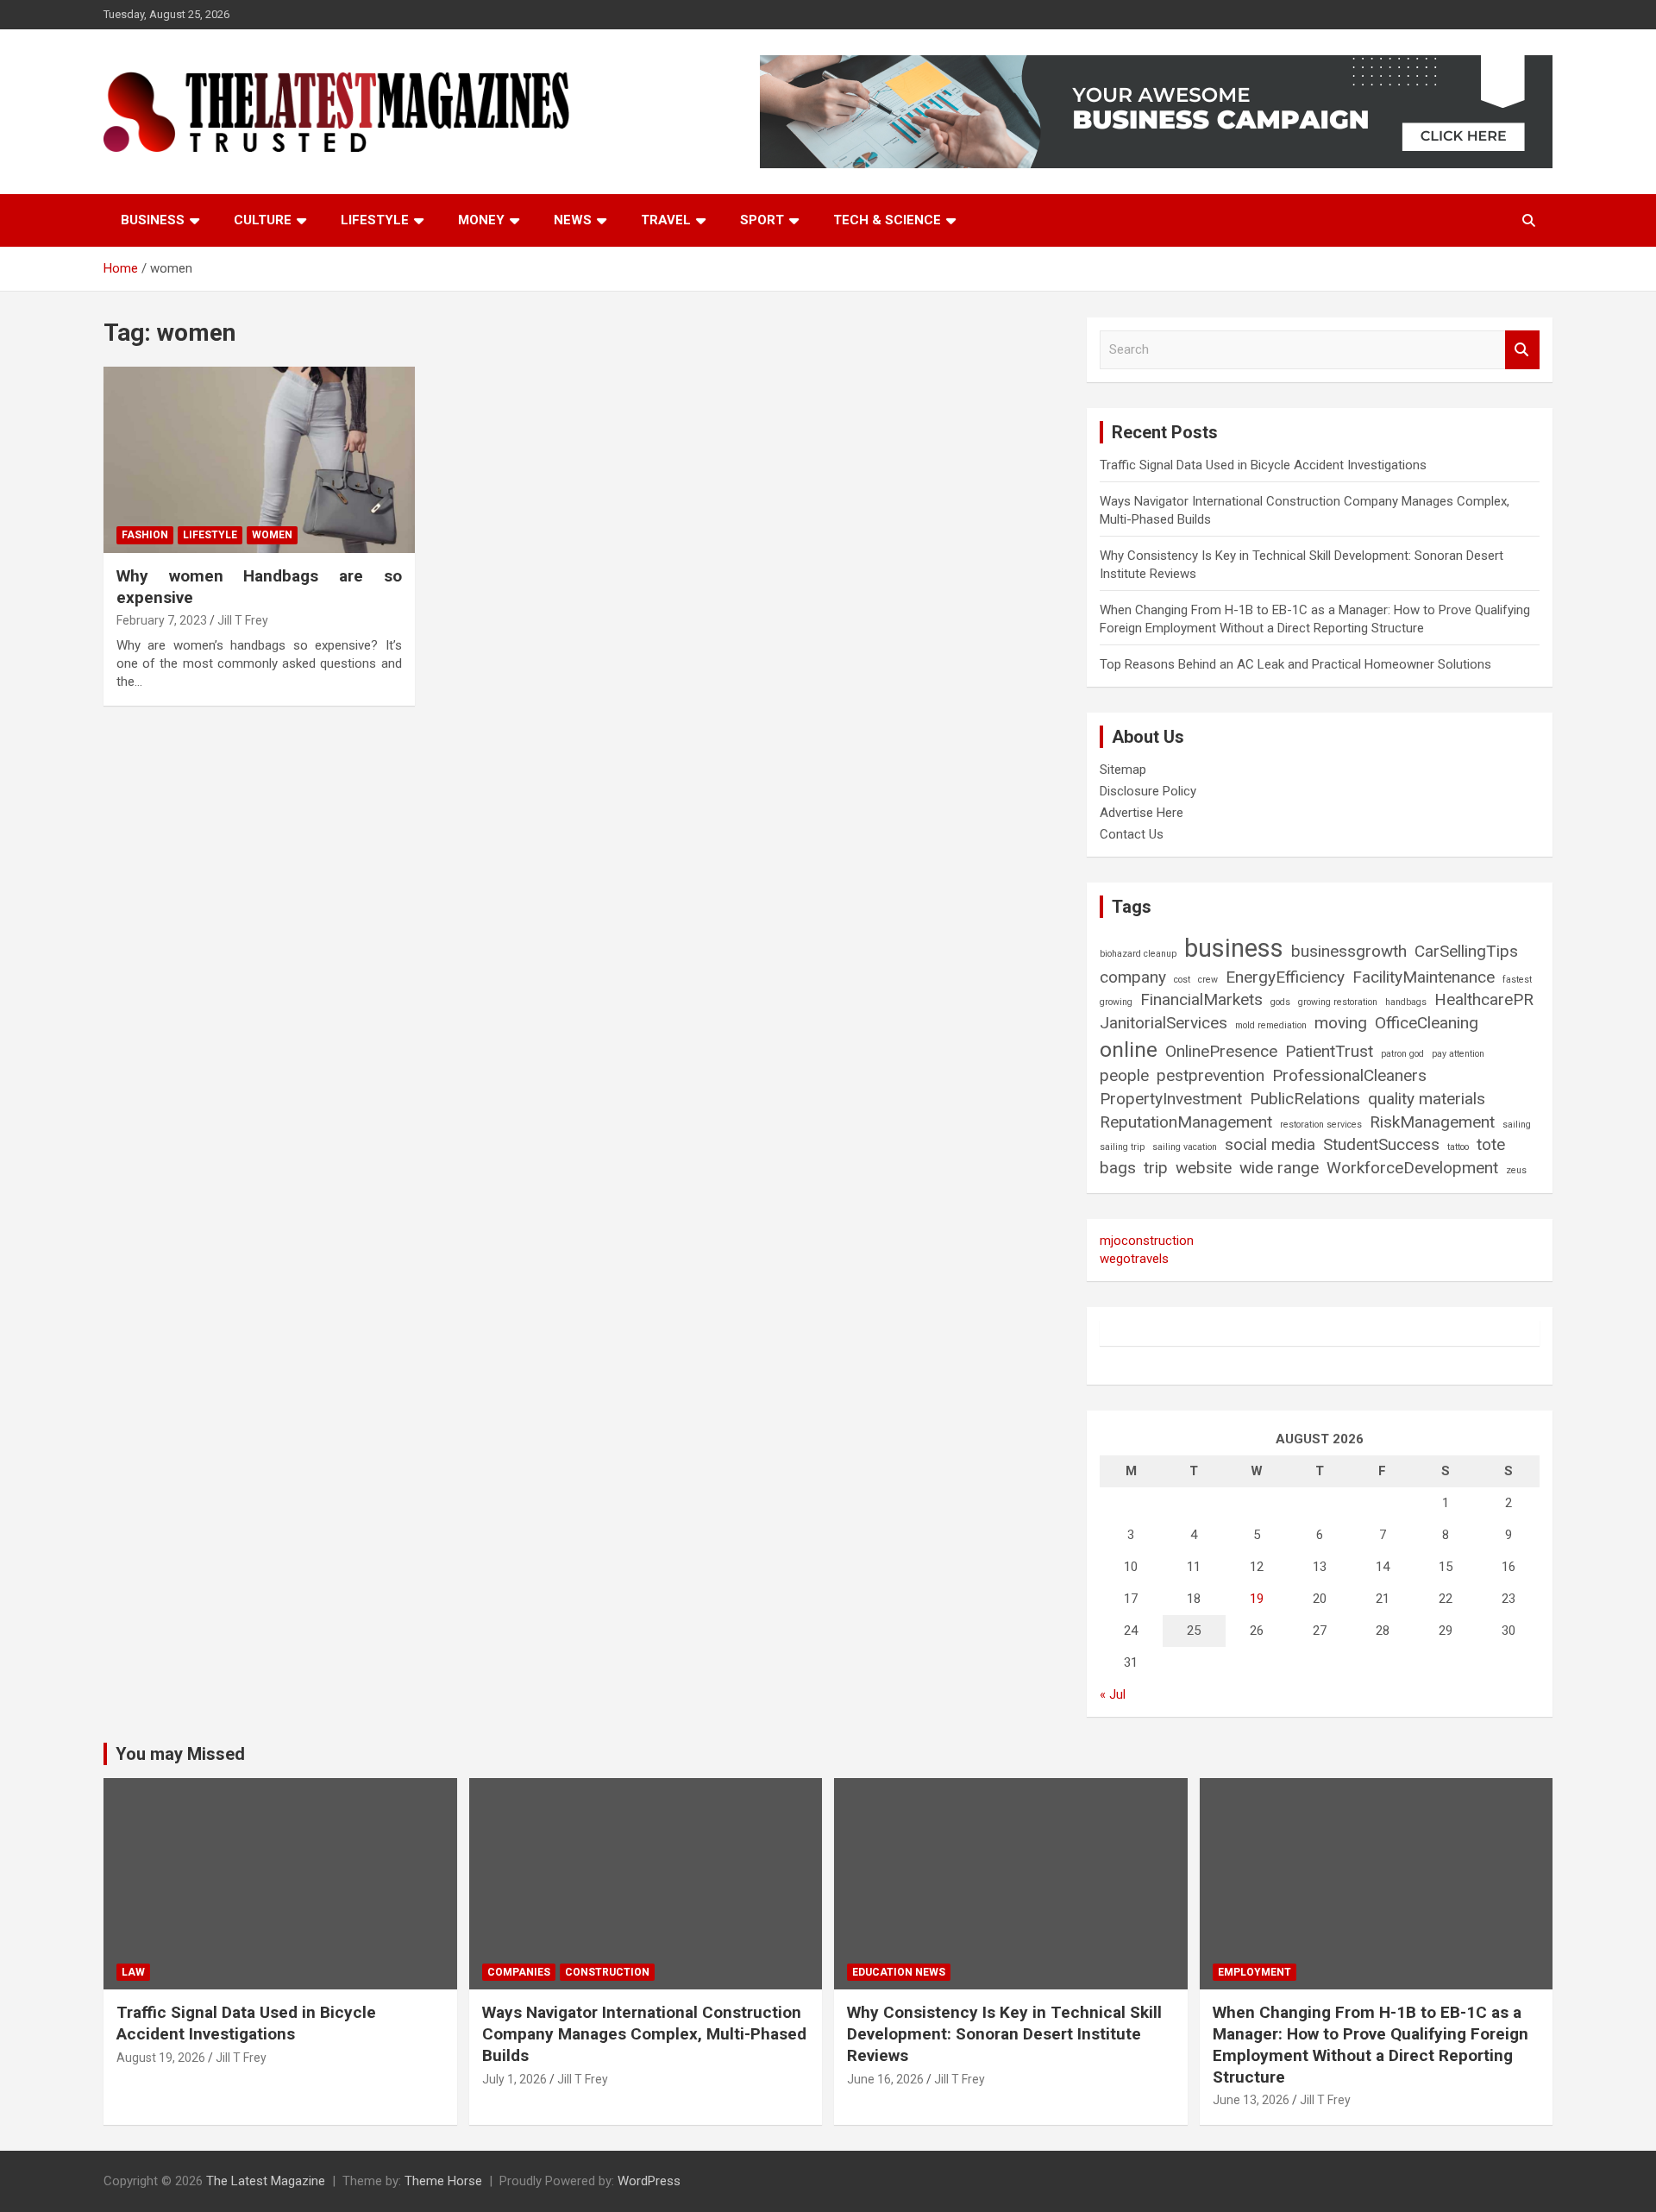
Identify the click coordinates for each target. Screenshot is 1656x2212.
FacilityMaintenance (1424, 977)
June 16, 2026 (885, 2079)
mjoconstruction (1147, 1241)
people (1124, 1075)
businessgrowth (1349, 951)
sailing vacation (1185, 1147)
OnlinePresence (1221, 1051)
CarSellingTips (1466, 951)
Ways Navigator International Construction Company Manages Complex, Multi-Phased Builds (644, 2033)
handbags (1406, 1002)
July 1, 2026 (514, 2079)
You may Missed (180, 1754)
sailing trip (1122, 1147)
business (1234, 948)
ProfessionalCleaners (1349, 1075)
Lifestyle (375, 220)
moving (1341, 1023)
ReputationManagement (1186, 1122)
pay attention (1458, 1054)
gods (1280, 1002)
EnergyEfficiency (1285, 977)
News (573, 220)
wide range (1279, 1168)
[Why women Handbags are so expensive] (259, 460)
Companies (519, 1972)
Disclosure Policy (1148, 791)
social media (1270, 1144)
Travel (666, 220)
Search (1522, 350)
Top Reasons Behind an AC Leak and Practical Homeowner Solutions (1295, 664)
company (1133, 977)
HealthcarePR (1484, 999)
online (1129, 1049)
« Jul (1113, 1694)
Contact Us (1132, 834)
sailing (1517, 1125)
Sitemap (1123, 770)
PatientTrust (1329, 1051)
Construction (607, 1972)
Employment (1255, 1972)
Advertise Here (1142, 813)
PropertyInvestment (1171, 1099)
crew (1208, 980)
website (1204, 1168)
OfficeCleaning (1427, 1023)
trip (1156, 1168)
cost (1182, 980)
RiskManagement (1432, 1122)
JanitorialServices (1164, 1023)
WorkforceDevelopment (1412, 1168)
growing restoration (1338, 1002)
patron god (1402, 1054)
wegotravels (1134, 1259)
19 (1257, 1599)
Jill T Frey (243, 620)
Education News (899, 1972)
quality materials (1427, 1099)
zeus (1516, 1170)
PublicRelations (1305, 1099)
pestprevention (1211, 1075)
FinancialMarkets (1201, 999)
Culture (263, 220)
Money (481, 220)
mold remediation (1271, 1025)
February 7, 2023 (162, 620)
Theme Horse (443, 2181)
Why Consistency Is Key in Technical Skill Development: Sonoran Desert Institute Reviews (1004, 2033)
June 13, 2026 (1251, 2100)
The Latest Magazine (266, 2181)
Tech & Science (887, 220)
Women (272, 535)
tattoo (1458, 1147)
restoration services (1321, 1125)
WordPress (649, 2181)
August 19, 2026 (161, 2058)
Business (153, 220)
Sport (762, 220)
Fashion (145, 535)
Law (133, 1972)
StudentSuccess (1381, 1144)
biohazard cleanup (1138, 954)
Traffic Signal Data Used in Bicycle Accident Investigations (1263, 465)
